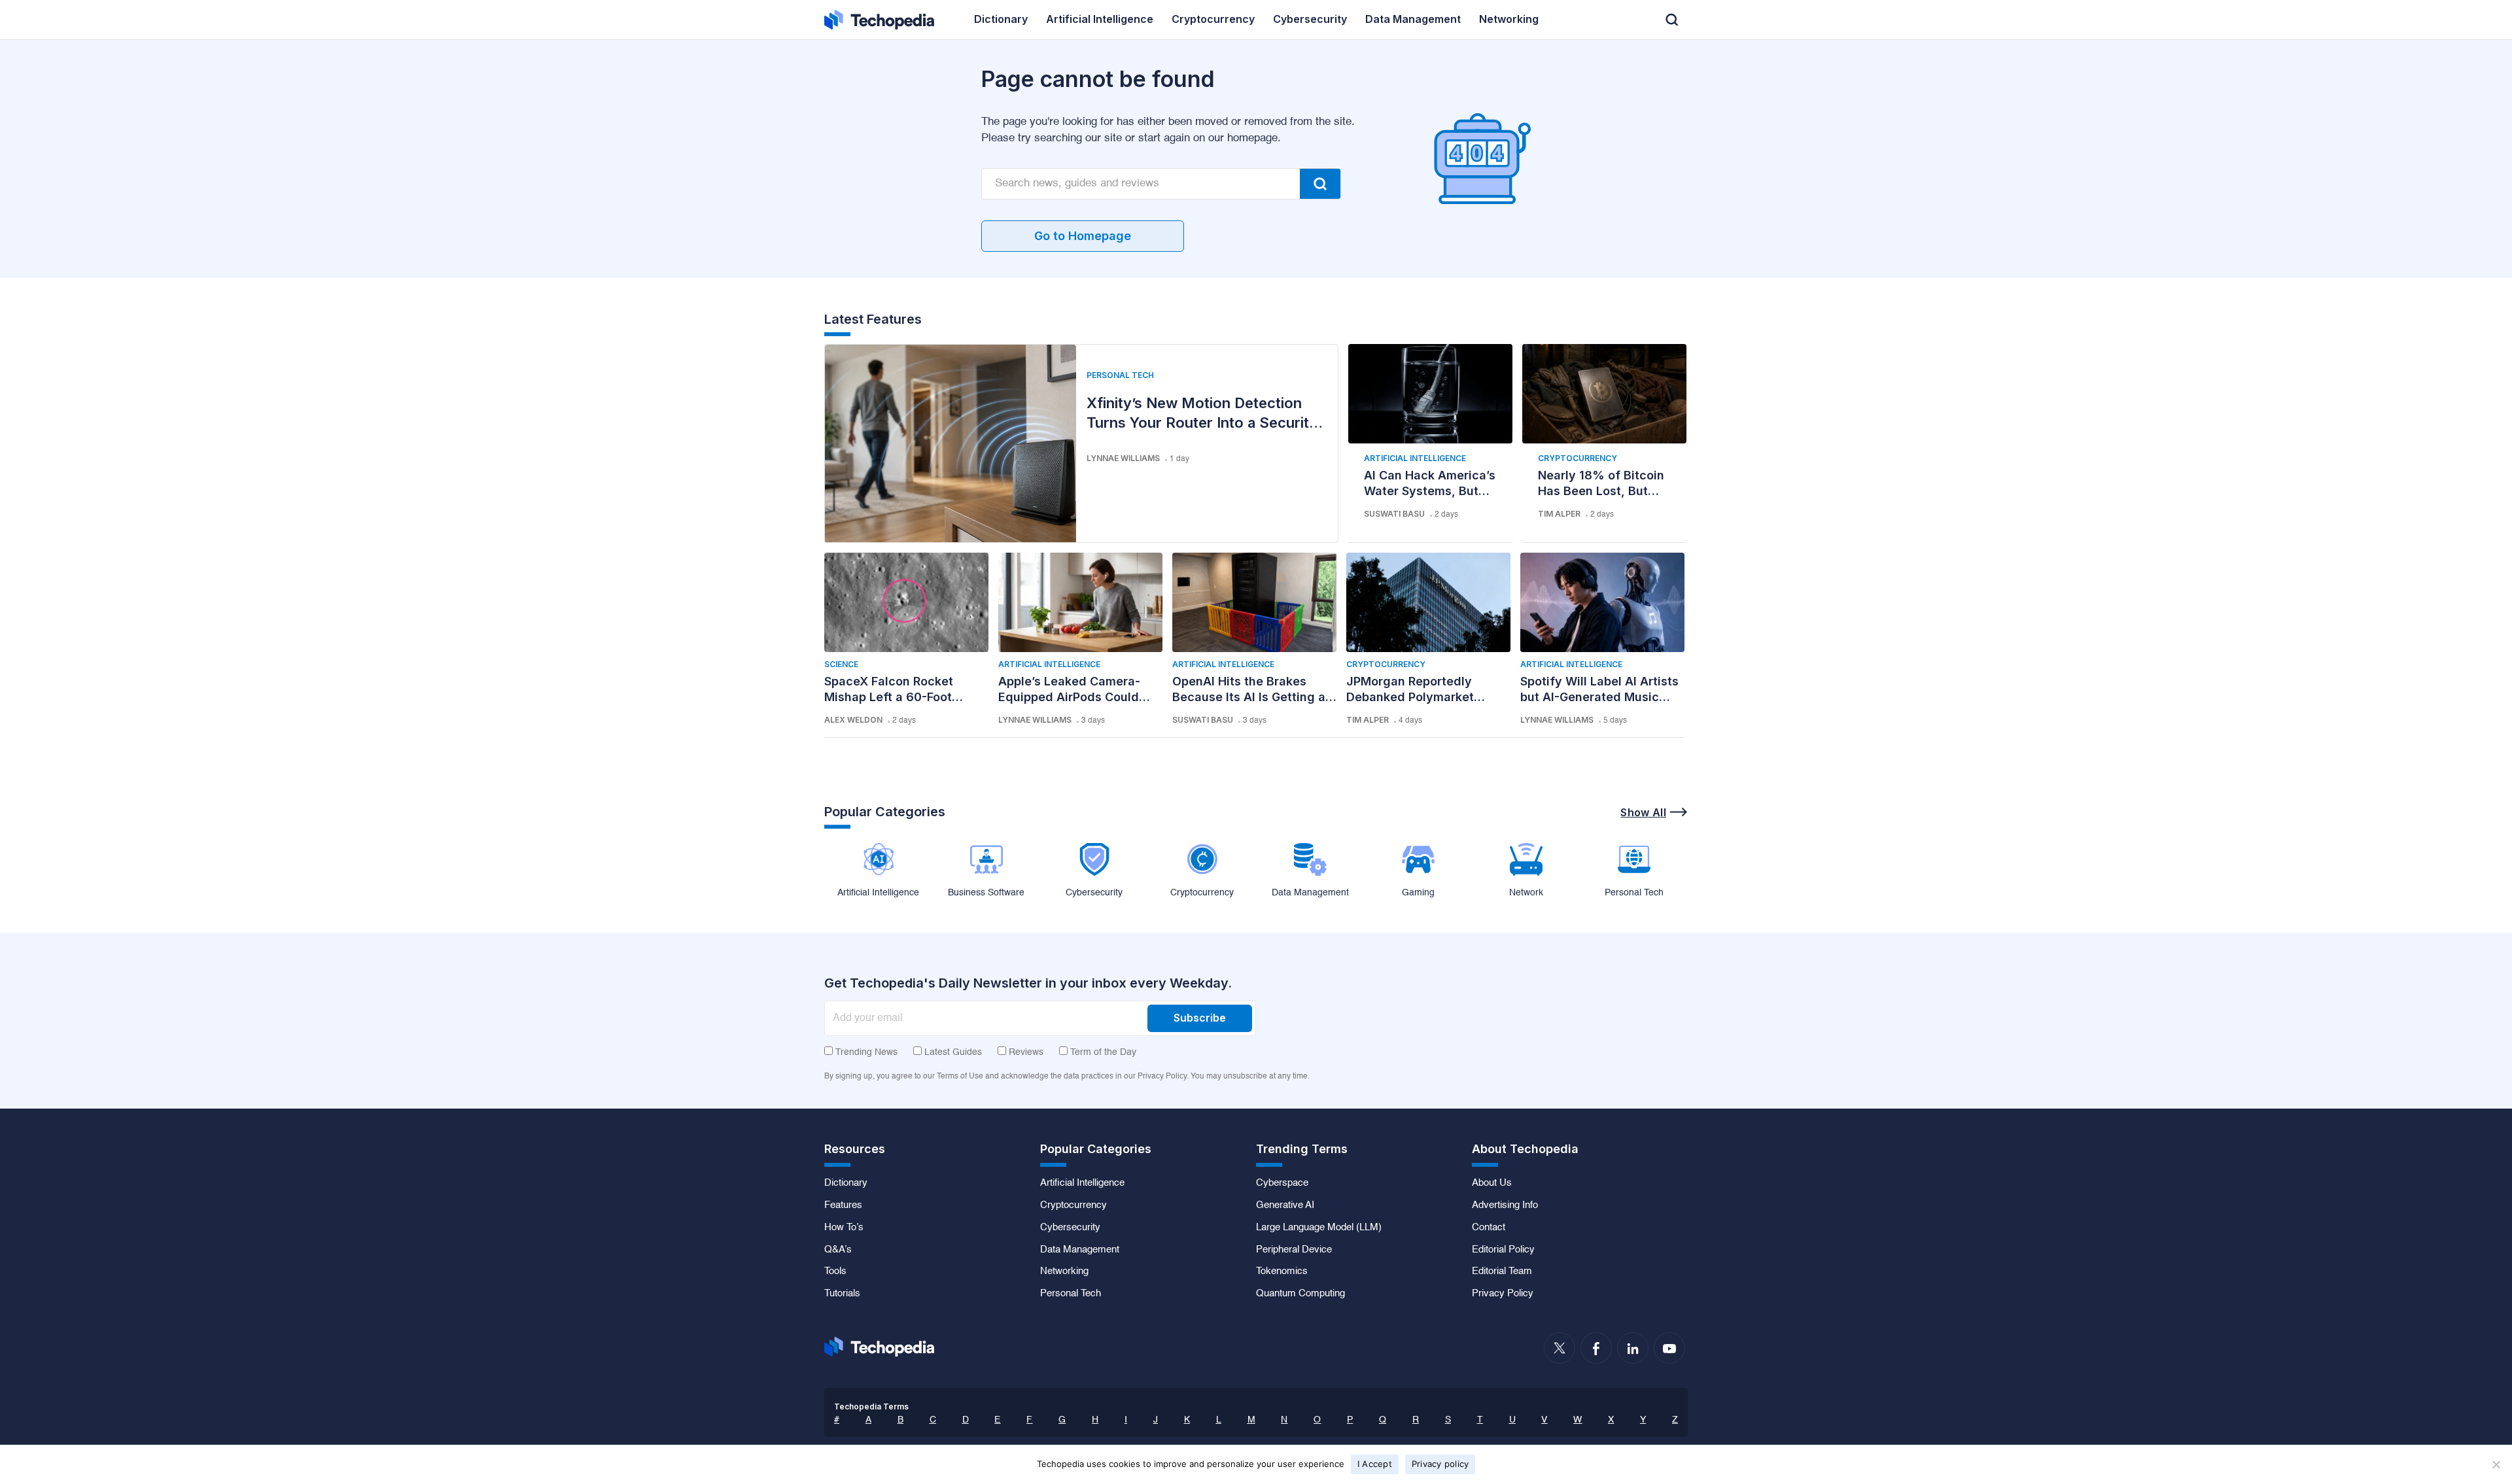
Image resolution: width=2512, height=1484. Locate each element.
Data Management (1080, 1250)
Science (841, 664)
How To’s (844, 1228)
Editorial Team (1502, 1271)
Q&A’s (838, 1250)
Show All (1643, 812)
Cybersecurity (1070, 1228)
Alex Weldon (853, 720)
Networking (1064, 1271)
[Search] (1320, 184)
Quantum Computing (1300, 1294)
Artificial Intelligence (1415, 458)
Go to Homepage (1083, 236)
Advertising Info (1505, 1205)
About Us (1492, 1183)
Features (843, 1205)
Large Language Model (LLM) (1319, 1228)
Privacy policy (1440, 1464)
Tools (835, 1271)
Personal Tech (1120, 375)
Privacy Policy (1503, 1294)
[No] (2496, 1464)
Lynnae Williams (1123, 458)
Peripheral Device (1294, 1250)
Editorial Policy (1503, 1250)
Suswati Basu (1394, 514)
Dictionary (846, 1183)
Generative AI (1285, 1205)
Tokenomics (1282, 1271)
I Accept (1375, 1464)
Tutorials (842, 1294)
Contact (1489, 1228)
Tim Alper (1559, 514)
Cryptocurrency (1578, 458)
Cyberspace (1282, 1183)
